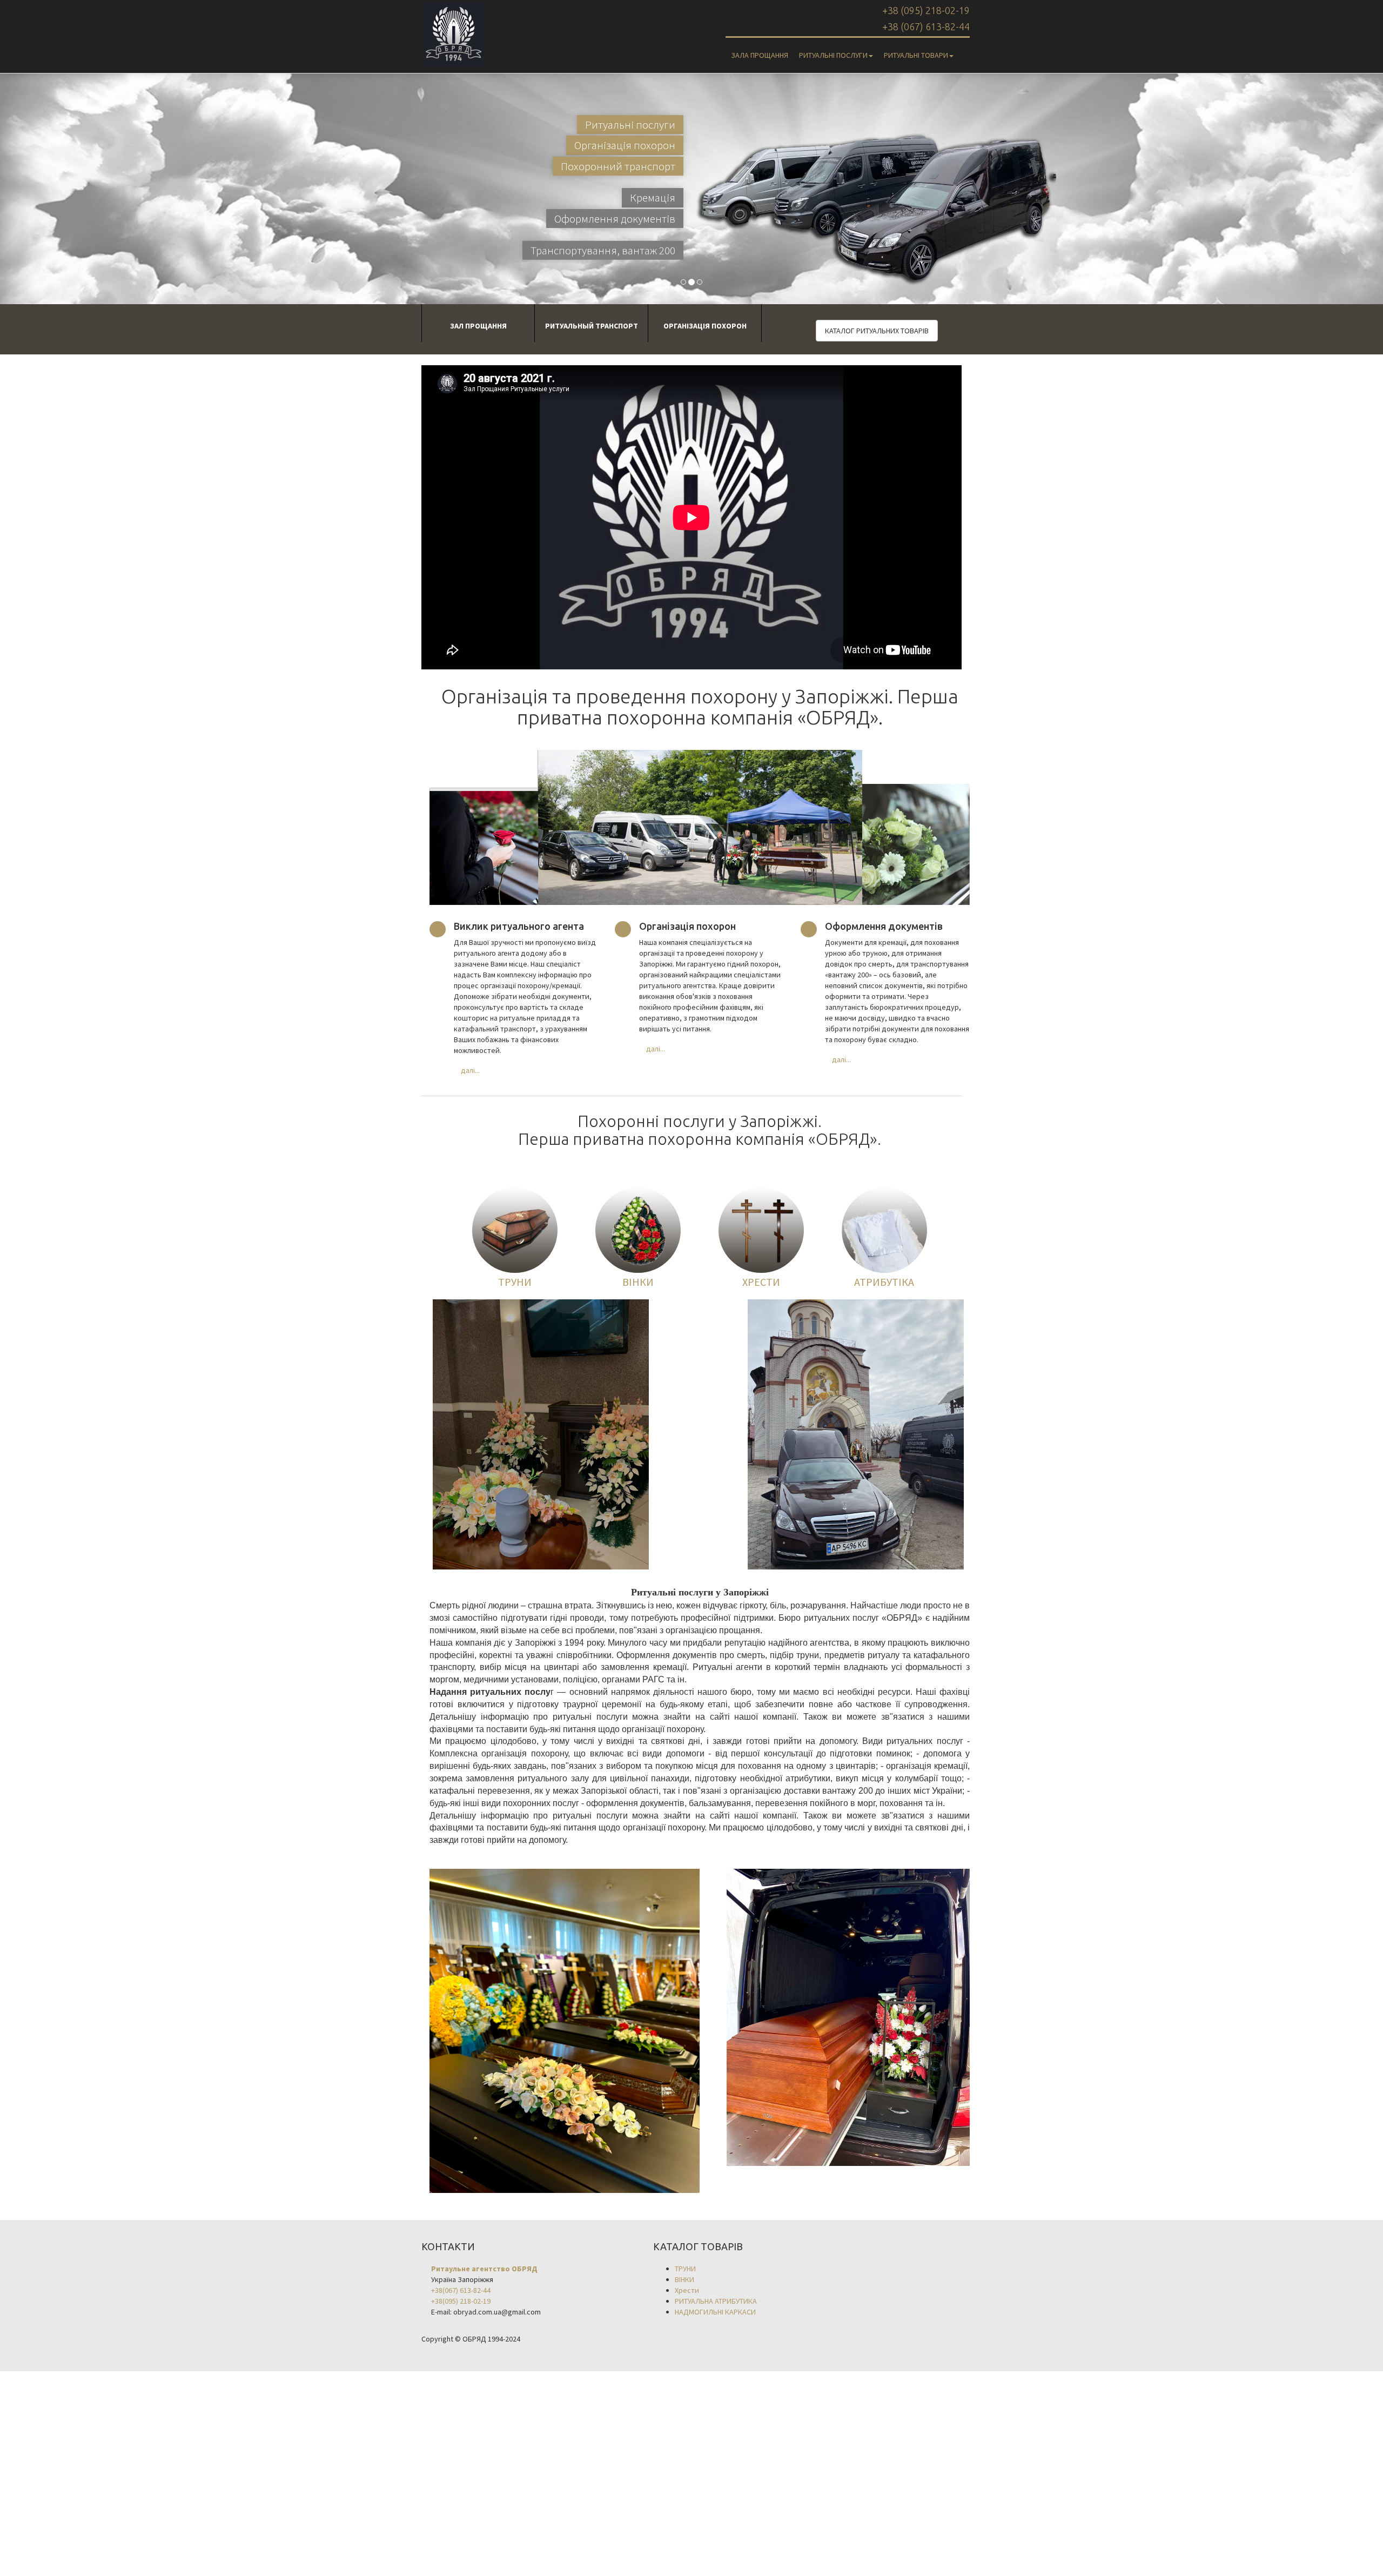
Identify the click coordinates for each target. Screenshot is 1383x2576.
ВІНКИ (638, 1282)
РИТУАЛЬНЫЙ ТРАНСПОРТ (592, 326)
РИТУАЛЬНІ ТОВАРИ (916, 55)
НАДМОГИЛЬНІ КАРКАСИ (715, 2312)
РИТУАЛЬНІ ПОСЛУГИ (833, 55)
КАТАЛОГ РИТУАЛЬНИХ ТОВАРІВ (877, 331)
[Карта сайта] (964, 50)
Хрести (687, 2290)
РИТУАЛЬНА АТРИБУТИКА (716, 2301)
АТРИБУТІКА (884, 1282)
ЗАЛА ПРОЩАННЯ (760, 55)
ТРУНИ (515, 1282)
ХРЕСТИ (761, 1282)
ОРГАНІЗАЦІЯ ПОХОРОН (705, 326)
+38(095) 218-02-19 (461, 2301)
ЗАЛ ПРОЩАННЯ (478, 326)
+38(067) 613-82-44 (461, 2290)
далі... (470, 1070)
